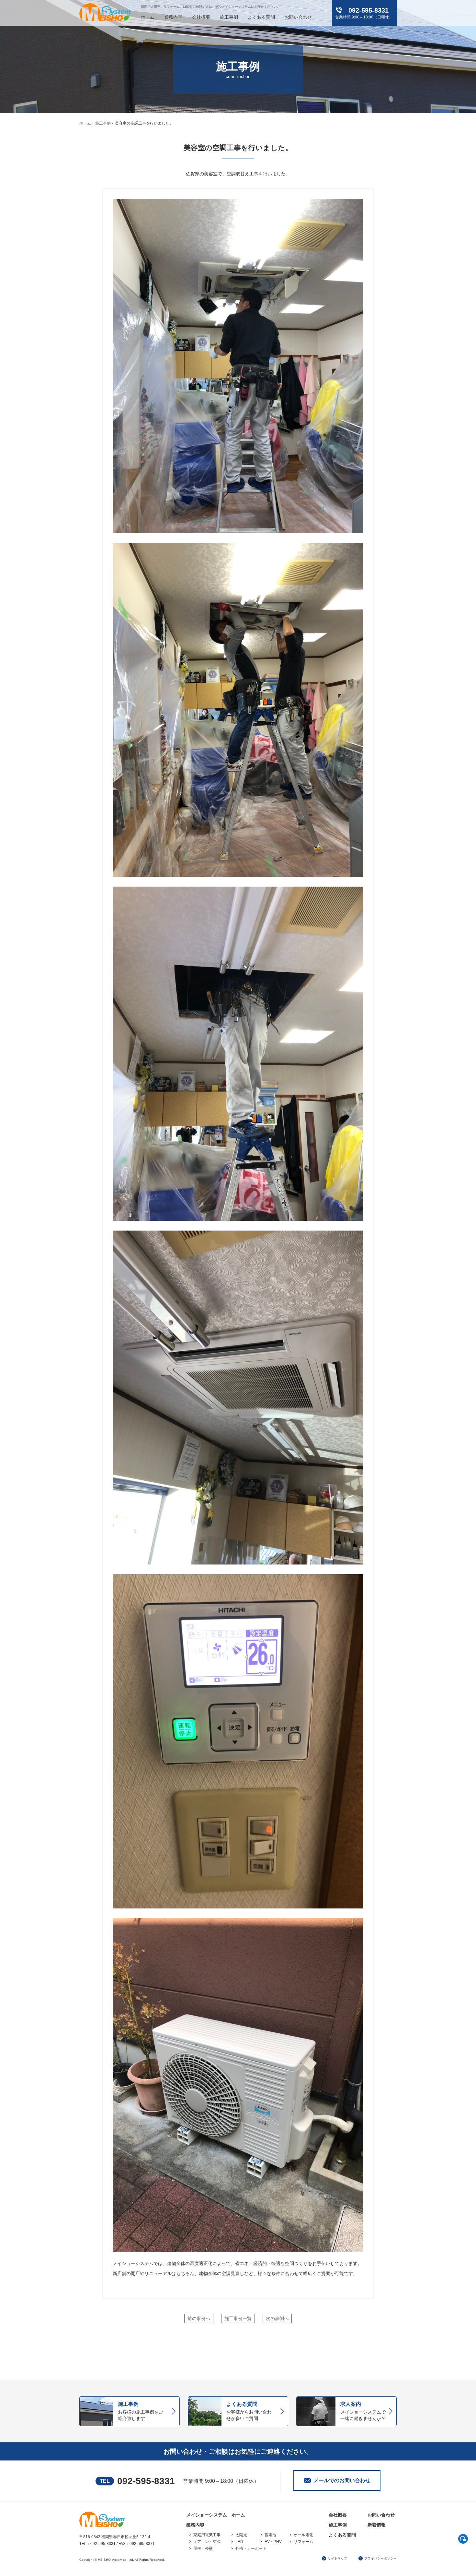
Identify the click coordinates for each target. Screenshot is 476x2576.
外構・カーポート (251, 2548)
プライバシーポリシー (380, 2558)
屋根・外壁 (203, 2548)
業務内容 (173, 17)
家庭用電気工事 (207, 2535)
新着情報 (377, 2525)
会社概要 (201, 17)
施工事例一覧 (238, 2318)
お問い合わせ (298, 17)
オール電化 (303, 2535)
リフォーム (303, 2542)
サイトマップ (337, 2558)
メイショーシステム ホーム (216, 2515)
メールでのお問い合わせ (342, 2480)
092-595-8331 (146, 2481)
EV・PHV (273, 2542)
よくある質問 (261, 17)
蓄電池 (270, 2535)
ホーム (148, 17)
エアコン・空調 (207, 2542)
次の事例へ (277, 2318)
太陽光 (241, 2535)
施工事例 (229, 17)
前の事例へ (199, 2318)
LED (239, 2542)
